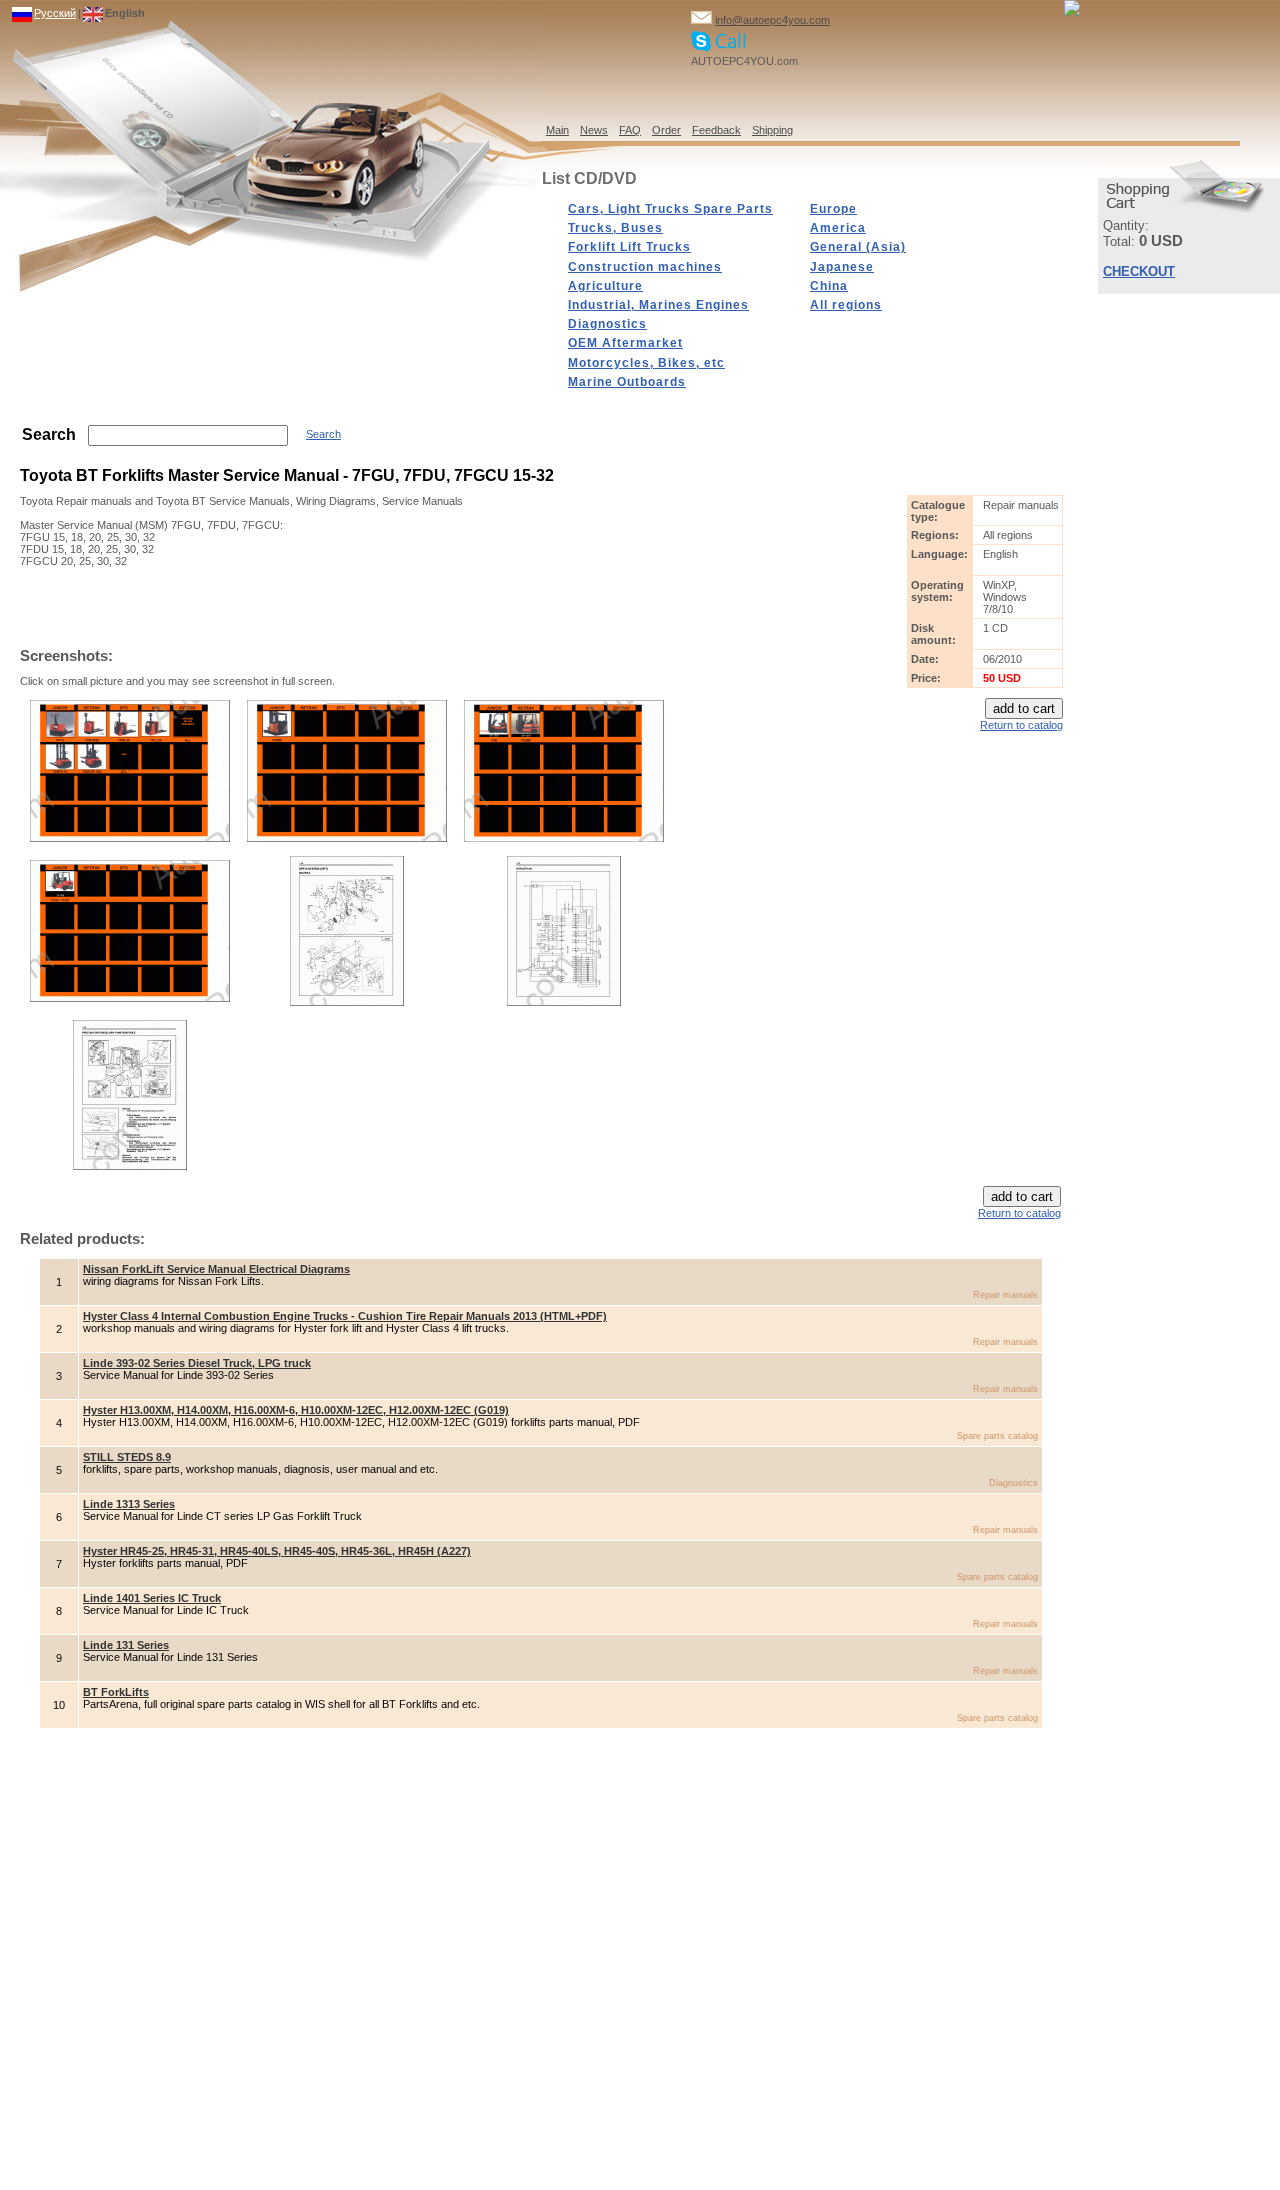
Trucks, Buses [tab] (615, 228)
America (838, 228)
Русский (55, 13)
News (594, 130)
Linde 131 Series (126, 1645)
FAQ (630, 130)
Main (557, 130)
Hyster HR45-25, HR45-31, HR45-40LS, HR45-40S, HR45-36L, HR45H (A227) (277, 1551)
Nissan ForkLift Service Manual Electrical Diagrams (216, 1269)
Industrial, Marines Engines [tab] (658, 305)
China (829, 286)
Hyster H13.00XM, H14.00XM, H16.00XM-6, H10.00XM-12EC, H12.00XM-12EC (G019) (296, 1410)
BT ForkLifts (116, 1692)
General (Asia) (858, 247)
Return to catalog (1021, 725)
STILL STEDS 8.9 (127, 1457)
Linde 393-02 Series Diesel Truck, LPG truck (197, 1363)
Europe (833, 209)
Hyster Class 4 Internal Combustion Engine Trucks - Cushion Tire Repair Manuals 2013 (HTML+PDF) (345, 1316)
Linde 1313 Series (129, 1504)
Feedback (716, 130)
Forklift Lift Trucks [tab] (629, 247)
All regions (846, 305)
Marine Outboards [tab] (627, 382)
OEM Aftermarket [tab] (625, 343)
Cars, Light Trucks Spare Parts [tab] (670, 209)
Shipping (772, 130)
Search (323, 434)
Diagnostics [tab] (607, 324)
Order (666, 130)
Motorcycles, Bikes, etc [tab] (646, 363)
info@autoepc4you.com (772, 20)
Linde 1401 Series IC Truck (152, 1598)
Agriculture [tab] (605, 286)
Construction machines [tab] (645, 267)
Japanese (842, 267)
